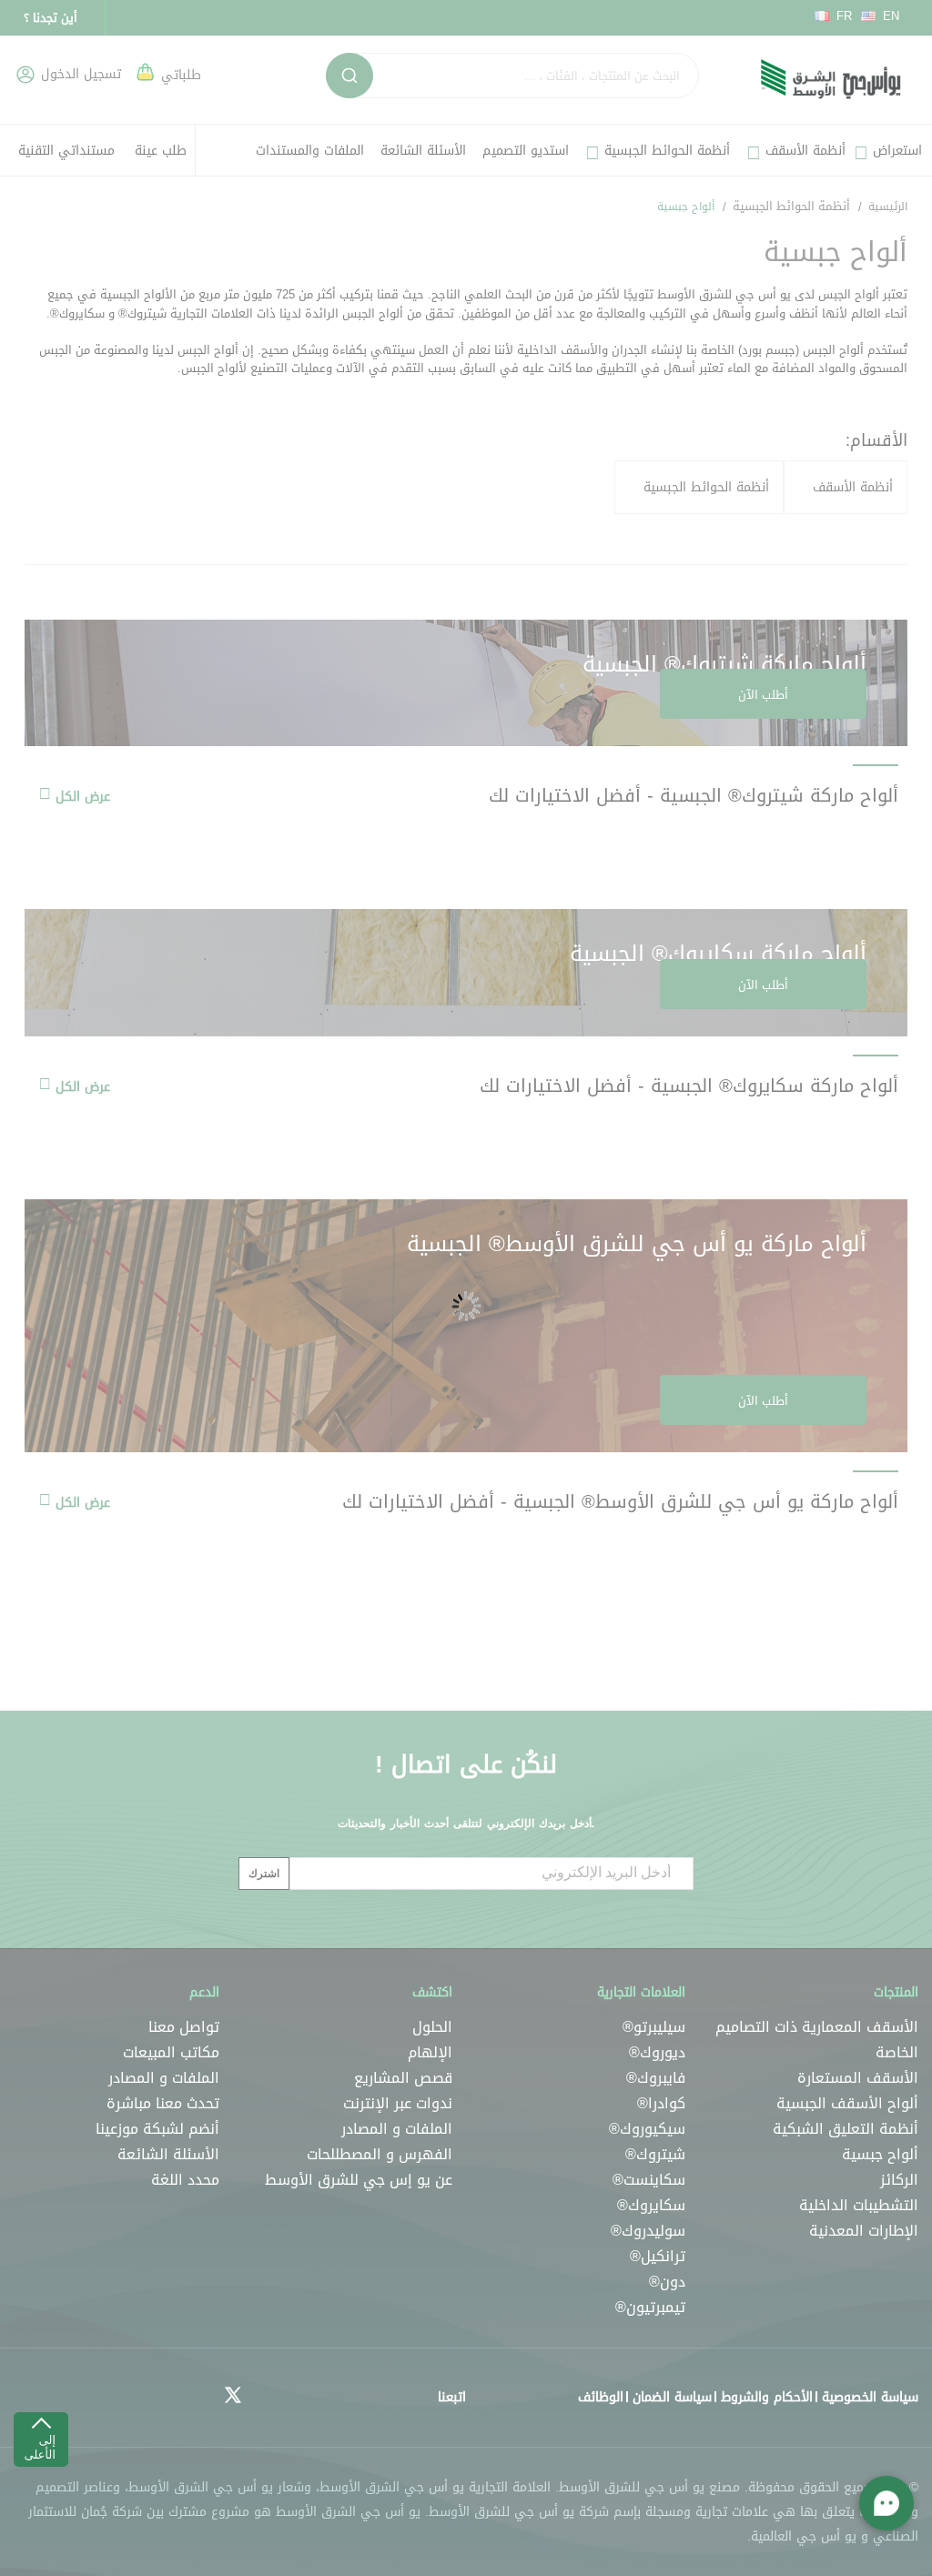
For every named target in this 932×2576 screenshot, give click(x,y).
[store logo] (831, 80)
